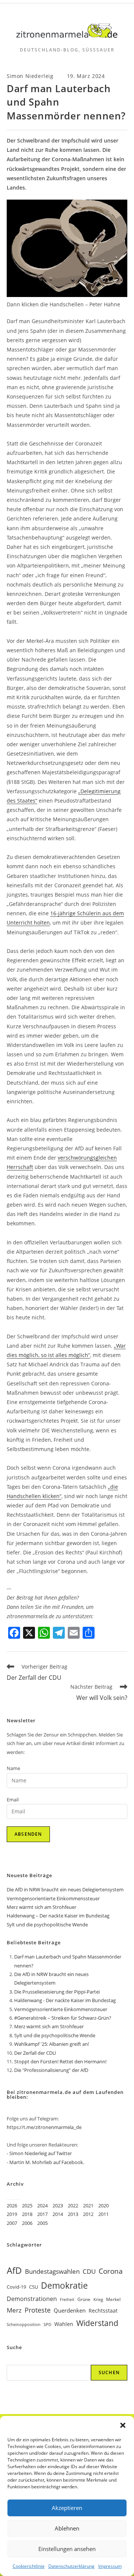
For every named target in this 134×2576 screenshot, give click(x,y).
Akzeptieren (67, 2508)
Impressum (110, 2566)
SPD (47, 2325)
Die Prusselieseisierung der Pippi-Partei (57, 1992)
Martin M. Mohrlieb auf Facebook (46, 2162)
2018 (27, 2214)
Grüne (84, 2299)
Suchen (109, 2372)
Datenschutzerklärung (71, 2566)
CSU (33, 2287)
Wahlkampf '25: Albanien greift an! (52, 2044)
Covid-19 (16, 2287)
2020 (103, 2205)
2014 (58, 2214)
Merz (14, 2310)
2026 (12, 2205)
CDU (89, 2271)
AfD (14, 2270)
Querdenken (70, 2310)
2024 (42, 2205)
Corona (111, 2271)
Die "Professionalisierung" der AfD (51, 2070)
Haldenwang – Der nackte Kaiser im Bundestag (58, 1916)
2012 (88, 2214)
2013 (73, 2214)
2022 (73, 2205)
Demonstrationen (32, 2299)
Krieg (98, 2300)
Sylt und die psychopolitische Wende (47, 1925)
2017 (42, 2214)
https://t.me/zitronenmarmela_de (44, 2127)
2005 (42, 2223)
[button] (123, 2425)
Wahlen (64, 2324)
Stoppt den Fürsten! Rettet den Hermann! (60, 2061)
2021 (88, 2205)
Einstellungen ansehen (67, 2549)
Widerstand (97, 2323)
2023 (58, 2205)
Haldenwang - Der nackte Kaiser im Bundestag (65, 2000)
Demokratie (64, 2286)
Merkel (113, 2299)
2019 (12, 2214)
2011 (103, 2214)
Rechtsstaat (103, 2311)
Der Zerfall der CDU (35, 2053)
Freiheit (67, 2300)
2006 (27, 2223)
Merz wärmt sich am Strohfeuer (42, 1907)
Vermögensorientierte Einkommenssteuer (53, 1898)
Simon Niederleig (30, 76)
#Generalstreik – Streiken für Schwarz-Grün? (63, 2018)
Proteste (38, 2310)
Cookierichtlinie (29, 2566)
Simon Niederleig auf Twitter (41, 2153)
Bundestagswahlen (52, 2271)
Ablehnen (67, 2528)
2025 (27, 2205)
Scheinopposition (24, 2324)
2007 (12, 2223)
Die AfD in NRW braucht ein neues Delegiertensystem (65, 1889)
